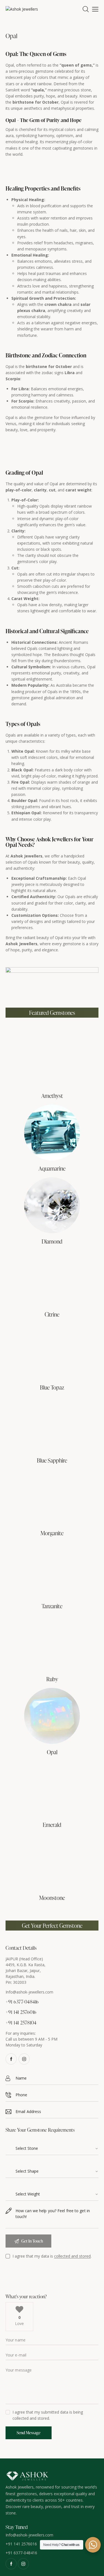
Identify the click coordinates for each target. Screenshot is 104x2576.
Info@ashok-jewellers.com (29, 1992)
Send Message (29, 2433)
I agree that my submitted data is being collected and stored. (48, 2415)
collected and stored (72, 2256)
